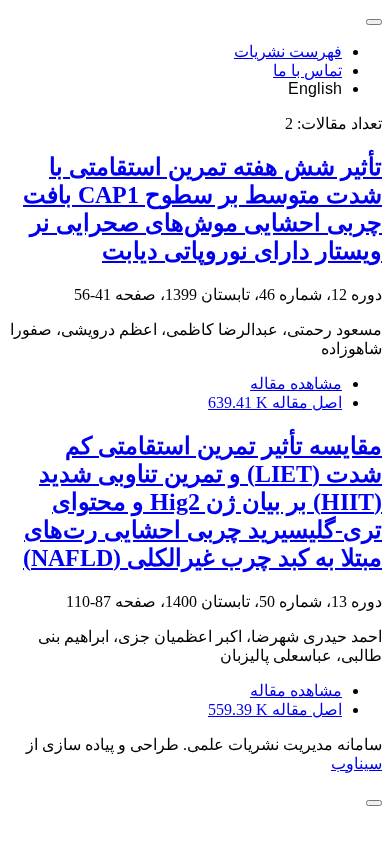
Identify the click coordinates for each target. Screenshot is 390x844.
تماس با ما (307, 70)
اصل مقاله (275, 402)
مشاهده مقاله (296, 383)
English (315, 88)
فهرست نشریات (288, 51)
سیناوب (356, 763)
